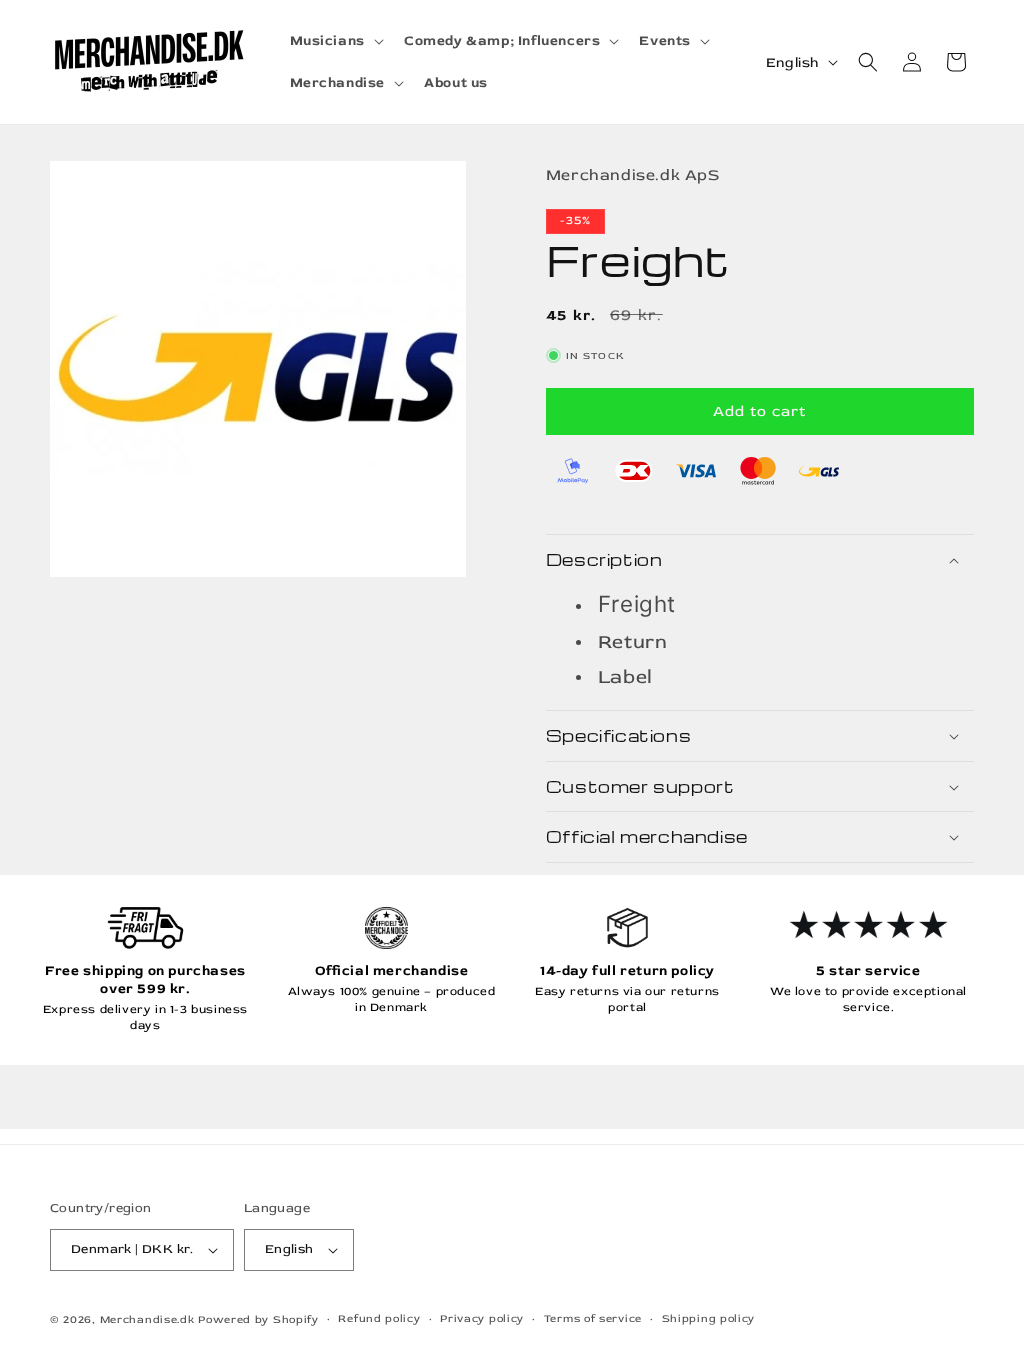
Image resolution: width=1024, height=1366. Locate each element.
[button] (335, 41)
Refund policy (379, 1318)
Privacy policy (482, 1318)
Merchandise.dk (147, 1319)
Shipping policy (709, 1318)
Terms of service (593, 1318)
